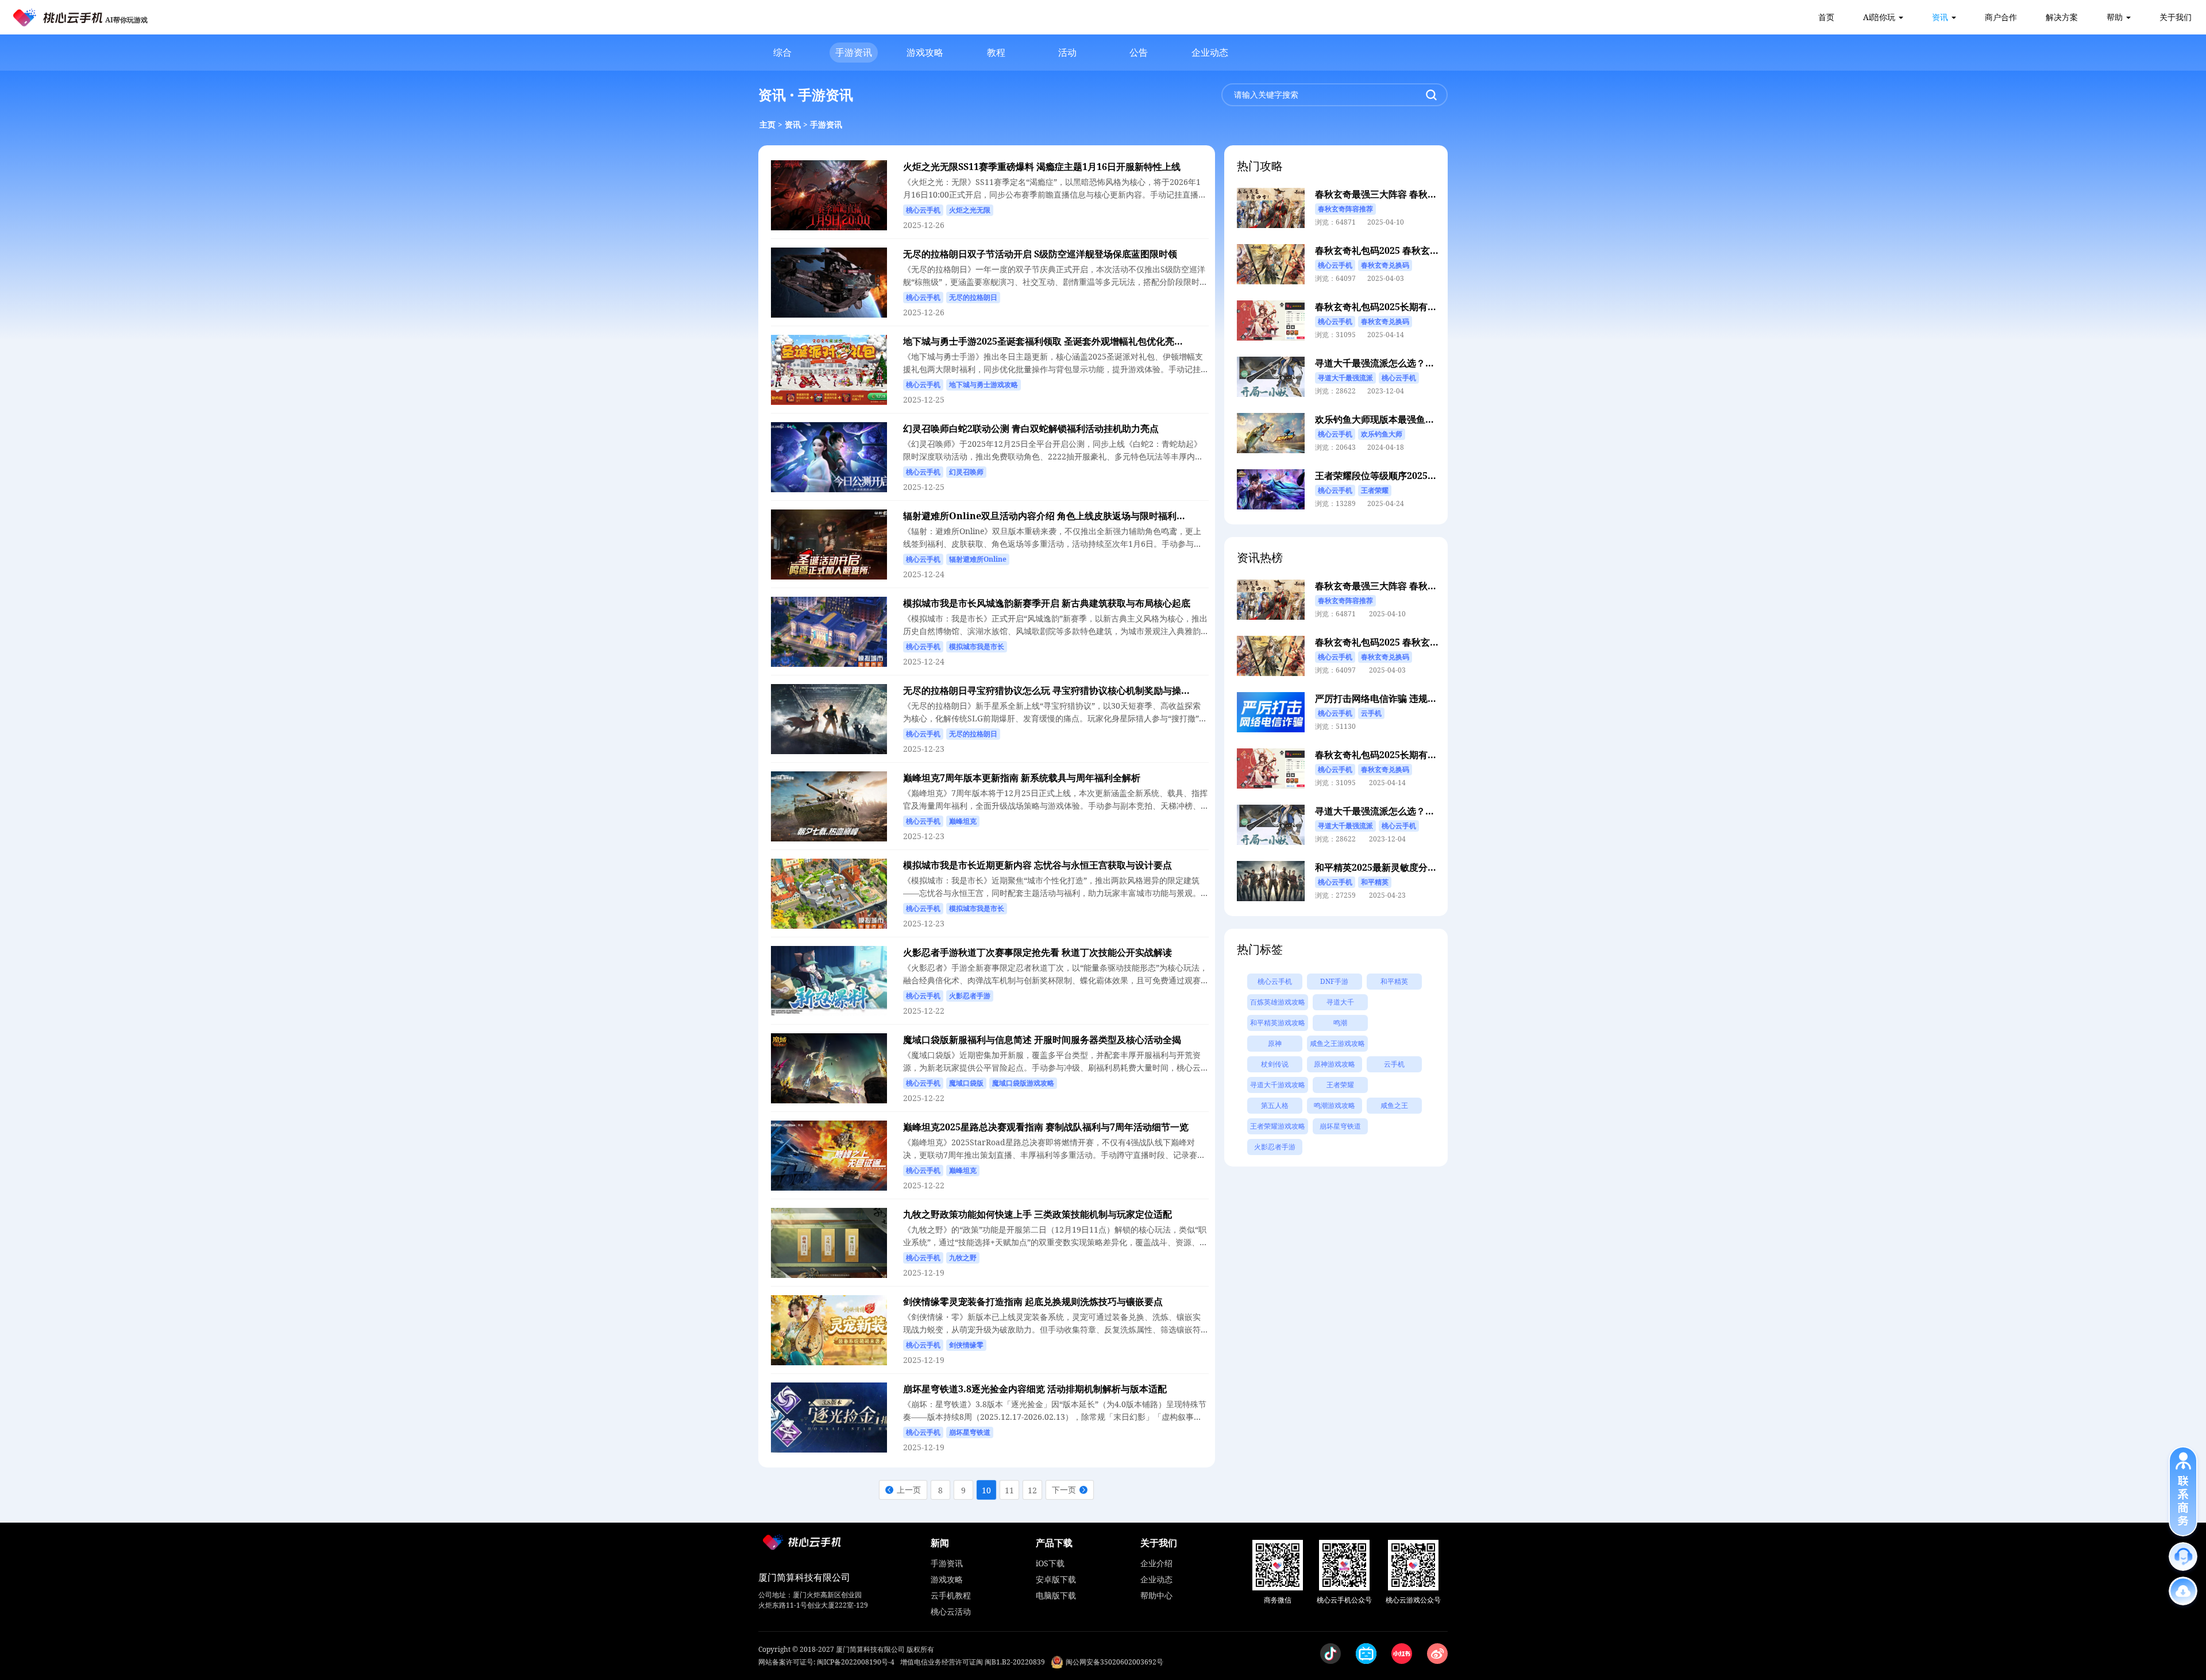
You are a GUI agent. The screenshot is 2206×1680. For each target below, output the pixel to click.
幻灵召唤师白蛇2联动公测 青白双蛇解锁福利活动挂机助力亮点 (1031, 428)
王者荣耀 (1340, 1085)
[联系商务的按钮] (2183, 1491)
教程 (996, 52)
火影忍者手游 (1275, 1147)
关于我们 (2176, 17)
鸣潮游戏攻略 (1335, 1105)
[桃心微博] (1437, 1654)
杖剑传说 (1275, 1064)
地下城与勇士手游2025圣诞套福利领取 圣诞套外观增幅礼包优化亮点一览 (1052, 341)
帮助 (2115, 17)
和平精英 (1394, 981)
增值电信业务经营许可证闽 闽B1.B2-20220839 (973, 1662)
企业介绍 (1156, 1563)
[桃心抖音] (1330, 1654)
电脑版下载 (1056, 1595)
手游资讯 (854, 52)
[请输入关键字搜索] (1431, 95)
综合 (782, 52)
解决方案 (2062, 17)
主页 (768, 124)
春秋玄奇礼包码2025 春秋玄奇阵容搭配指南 (1405, 250)
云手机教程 (951, 1595)
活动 (1067, 52)
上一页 (909, 1490)
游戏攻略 (925, 52)
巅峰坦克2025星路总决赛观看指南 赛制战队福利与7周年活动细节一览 (1046, 1127)
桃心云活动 (951, 1611)
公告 (1139, 52)
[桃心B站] (1366, 1654)
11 (1009, 1490)
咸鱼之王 (1394, 1105)
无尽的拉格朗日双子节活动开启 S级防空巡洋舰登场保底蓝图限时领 (1040, 254)
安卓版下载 (1056, 1579)
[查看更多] (2183, 1591)
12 (1032, 1490)
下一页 (1064, 1490)
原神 (1275, 1043)
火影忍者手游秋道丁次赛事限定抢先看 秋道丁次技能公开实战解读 (1038, 952)
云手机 (1394, 1064)
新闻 (940, 1543)
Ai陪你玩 (1879, 17)
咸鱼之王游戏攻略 (1337, 1043)
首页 (1826, 17)
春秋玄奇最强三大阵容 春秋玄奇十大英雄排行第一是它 (1426, 194)
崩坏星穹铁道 (1340, 1126)
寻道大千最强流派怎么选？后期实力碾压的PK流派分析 (1427, 363)
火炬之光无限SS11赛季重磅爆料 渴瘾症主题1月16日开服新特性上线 (1042, 167)
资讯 (1940, 17)
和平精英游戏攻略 (1278, 1023)
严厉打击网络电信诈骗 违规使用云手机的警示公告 (1417, 698)
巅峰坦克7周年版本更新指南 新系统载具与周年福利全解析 (1022, 778)
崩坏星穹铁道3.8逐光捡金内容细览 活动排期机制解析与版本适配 (1035, 1389)
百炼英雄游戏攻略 (1278, 1002)
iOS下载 (1050, 1563)
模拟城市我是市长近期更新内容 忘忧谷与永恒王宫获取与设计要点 (1038, 865)
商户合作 (2001, 17)
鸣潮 (1340, 1023)
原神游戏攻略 (1335, 1064)
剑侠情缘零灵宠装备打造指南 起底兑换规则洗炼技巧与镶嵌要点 (1033, 1301)
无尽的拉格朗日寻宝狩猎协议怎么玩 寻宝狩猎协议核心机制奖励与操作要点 (1056, 690)
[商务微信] (1278, 1565)
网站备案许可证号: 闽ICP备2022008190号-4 (826, 1662)
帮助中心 (1156, 1595)
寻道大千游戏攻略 (1278, 1085)
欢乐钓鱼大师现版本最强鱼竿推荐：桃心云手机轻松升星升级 (1439, 419)
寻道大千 (1340, 1002)
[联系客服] (2183, 1557)
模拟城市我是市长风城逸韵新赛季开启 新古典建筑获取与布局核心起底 (1047, 603)
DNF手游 (1334, 981)
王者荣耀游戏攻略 (1278, 1126)
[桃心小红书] (1402, 1654)
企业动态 (1210, 52)
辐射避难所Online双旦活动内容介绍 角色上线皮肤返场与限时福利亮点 (1049, 516)
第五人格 (1275, 1105)
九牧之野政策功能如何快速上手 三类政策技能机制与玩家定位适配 (1038, 1214)
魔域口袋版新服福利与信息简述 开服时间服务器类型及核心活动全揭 (1042, 1040)
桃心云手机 (1275, 981)
